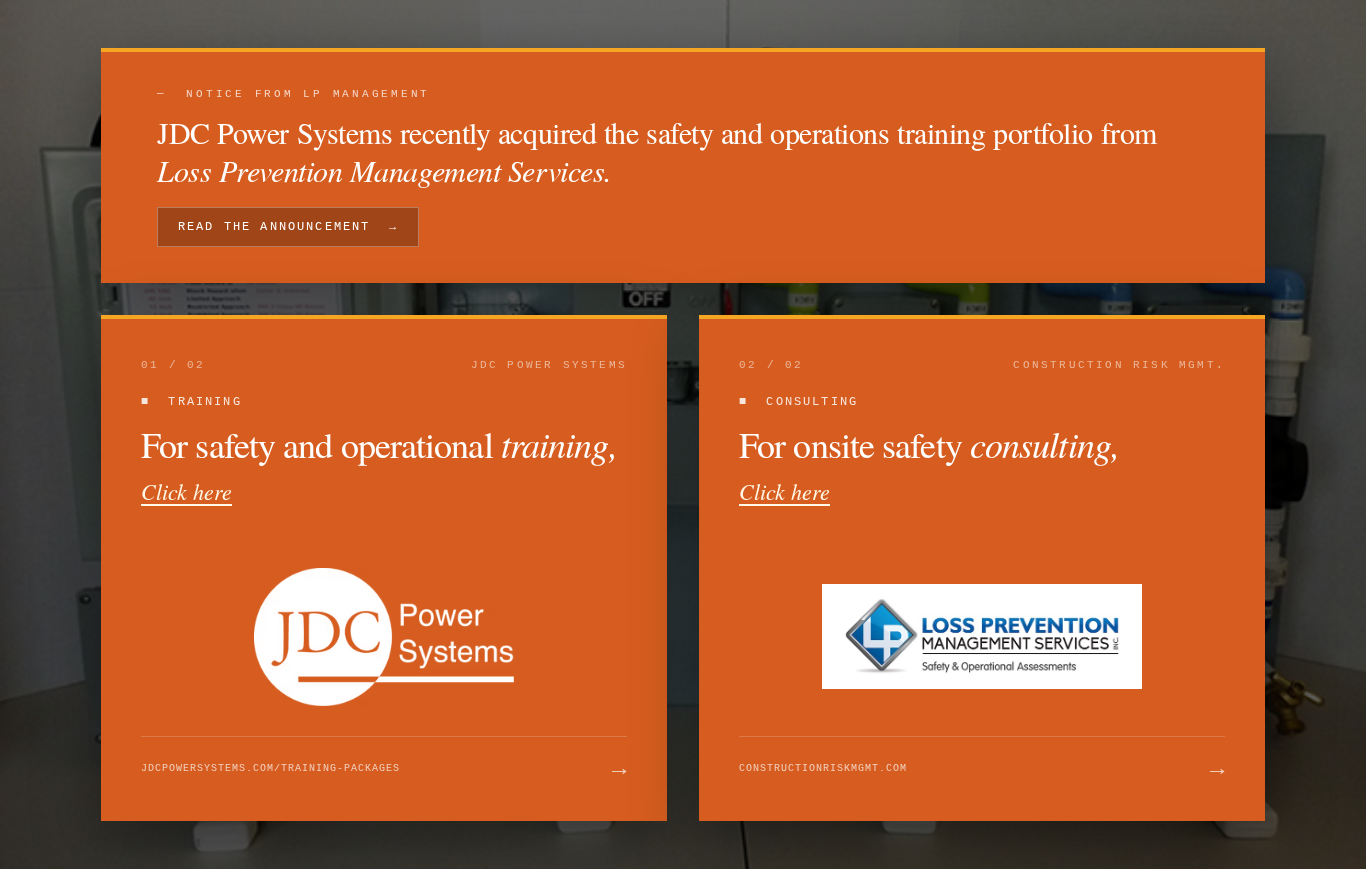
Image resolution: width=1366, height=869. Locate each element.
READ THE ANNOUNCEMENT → (288, 227)
